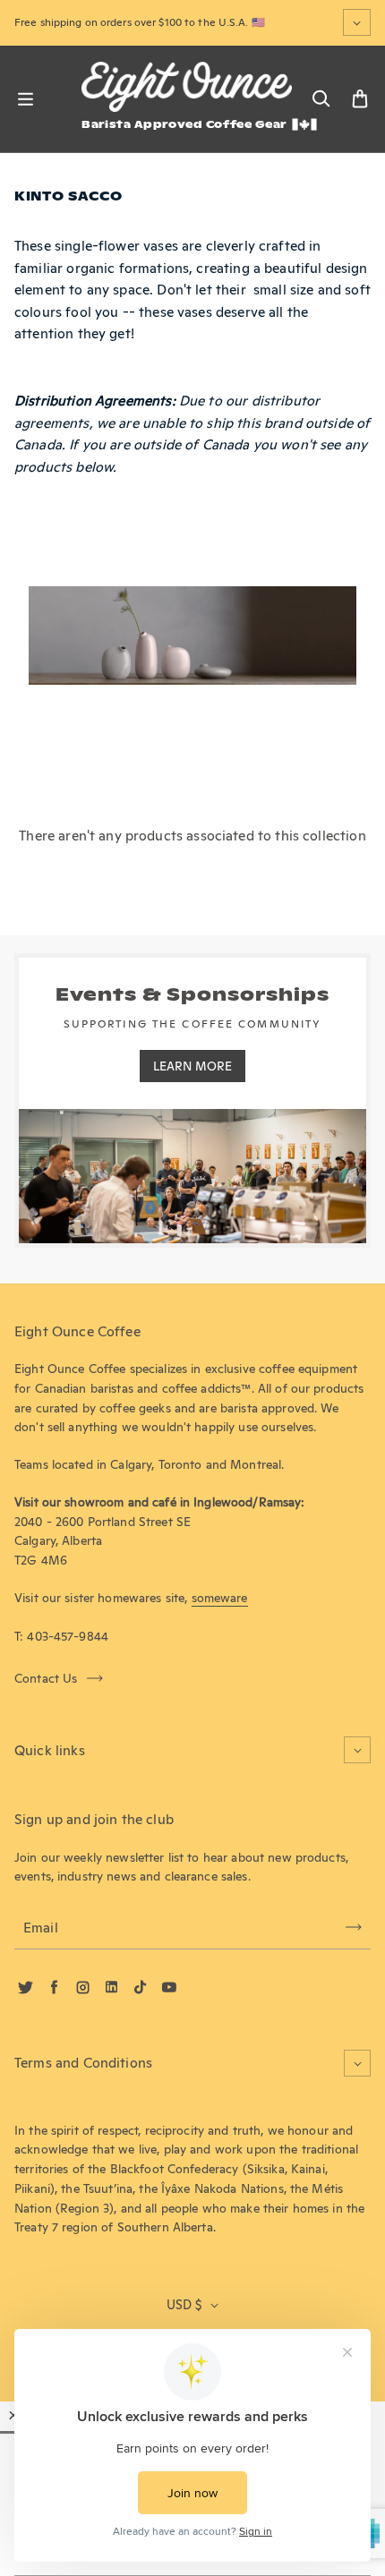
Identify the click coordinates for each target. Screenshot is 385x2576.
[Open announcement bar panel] (357, 22)
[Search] (321, 99)
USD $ (184, 2305)
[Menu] (25, 99)
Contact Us (46, 1678)
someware (220, 1598)
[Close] (13, 2415)
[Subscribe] (354, 1927)
